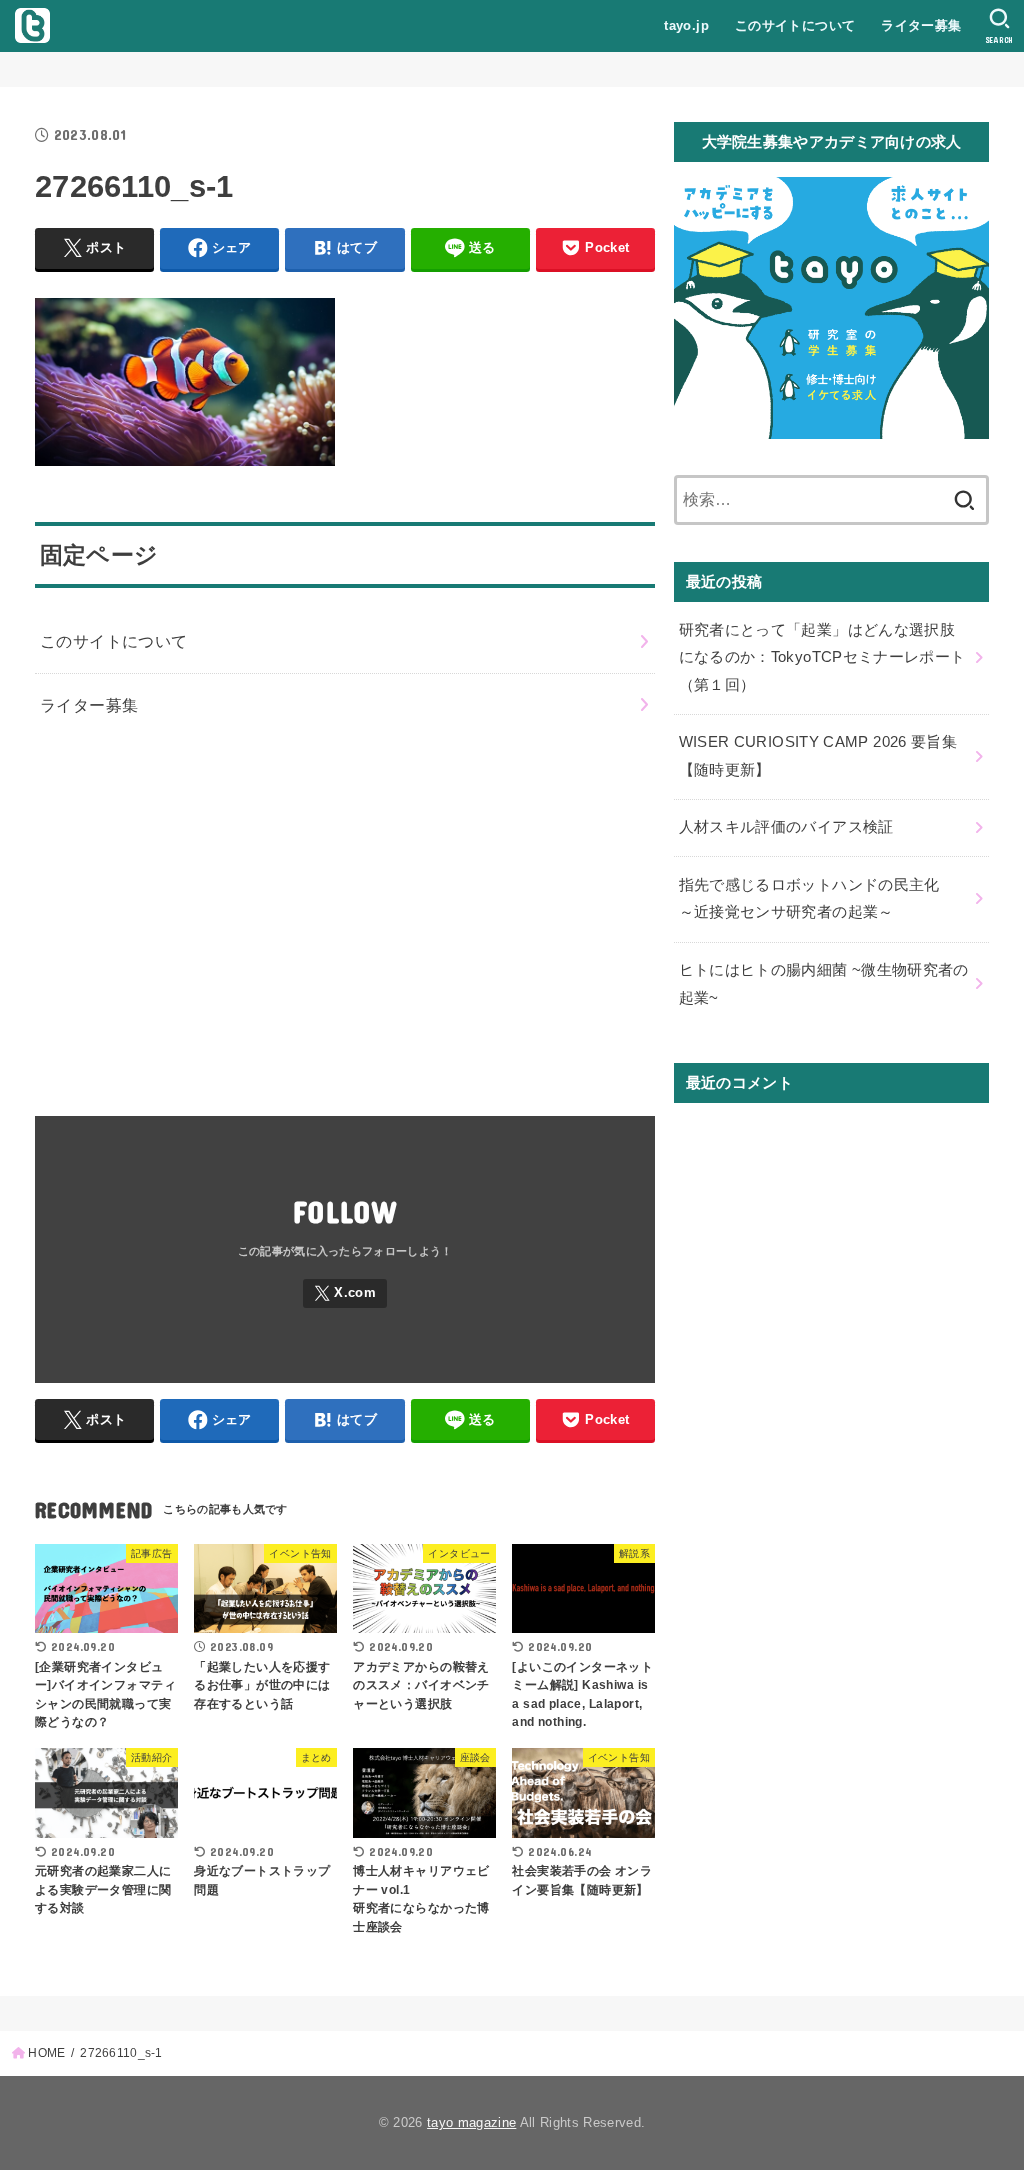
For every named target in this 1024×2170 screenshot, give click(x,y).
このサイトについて (795, 25)
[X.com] (345, 1293)
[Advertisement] (345, 918)
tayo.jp (686, 25)
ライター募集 (921, 25)
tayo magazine (471, 2122)
